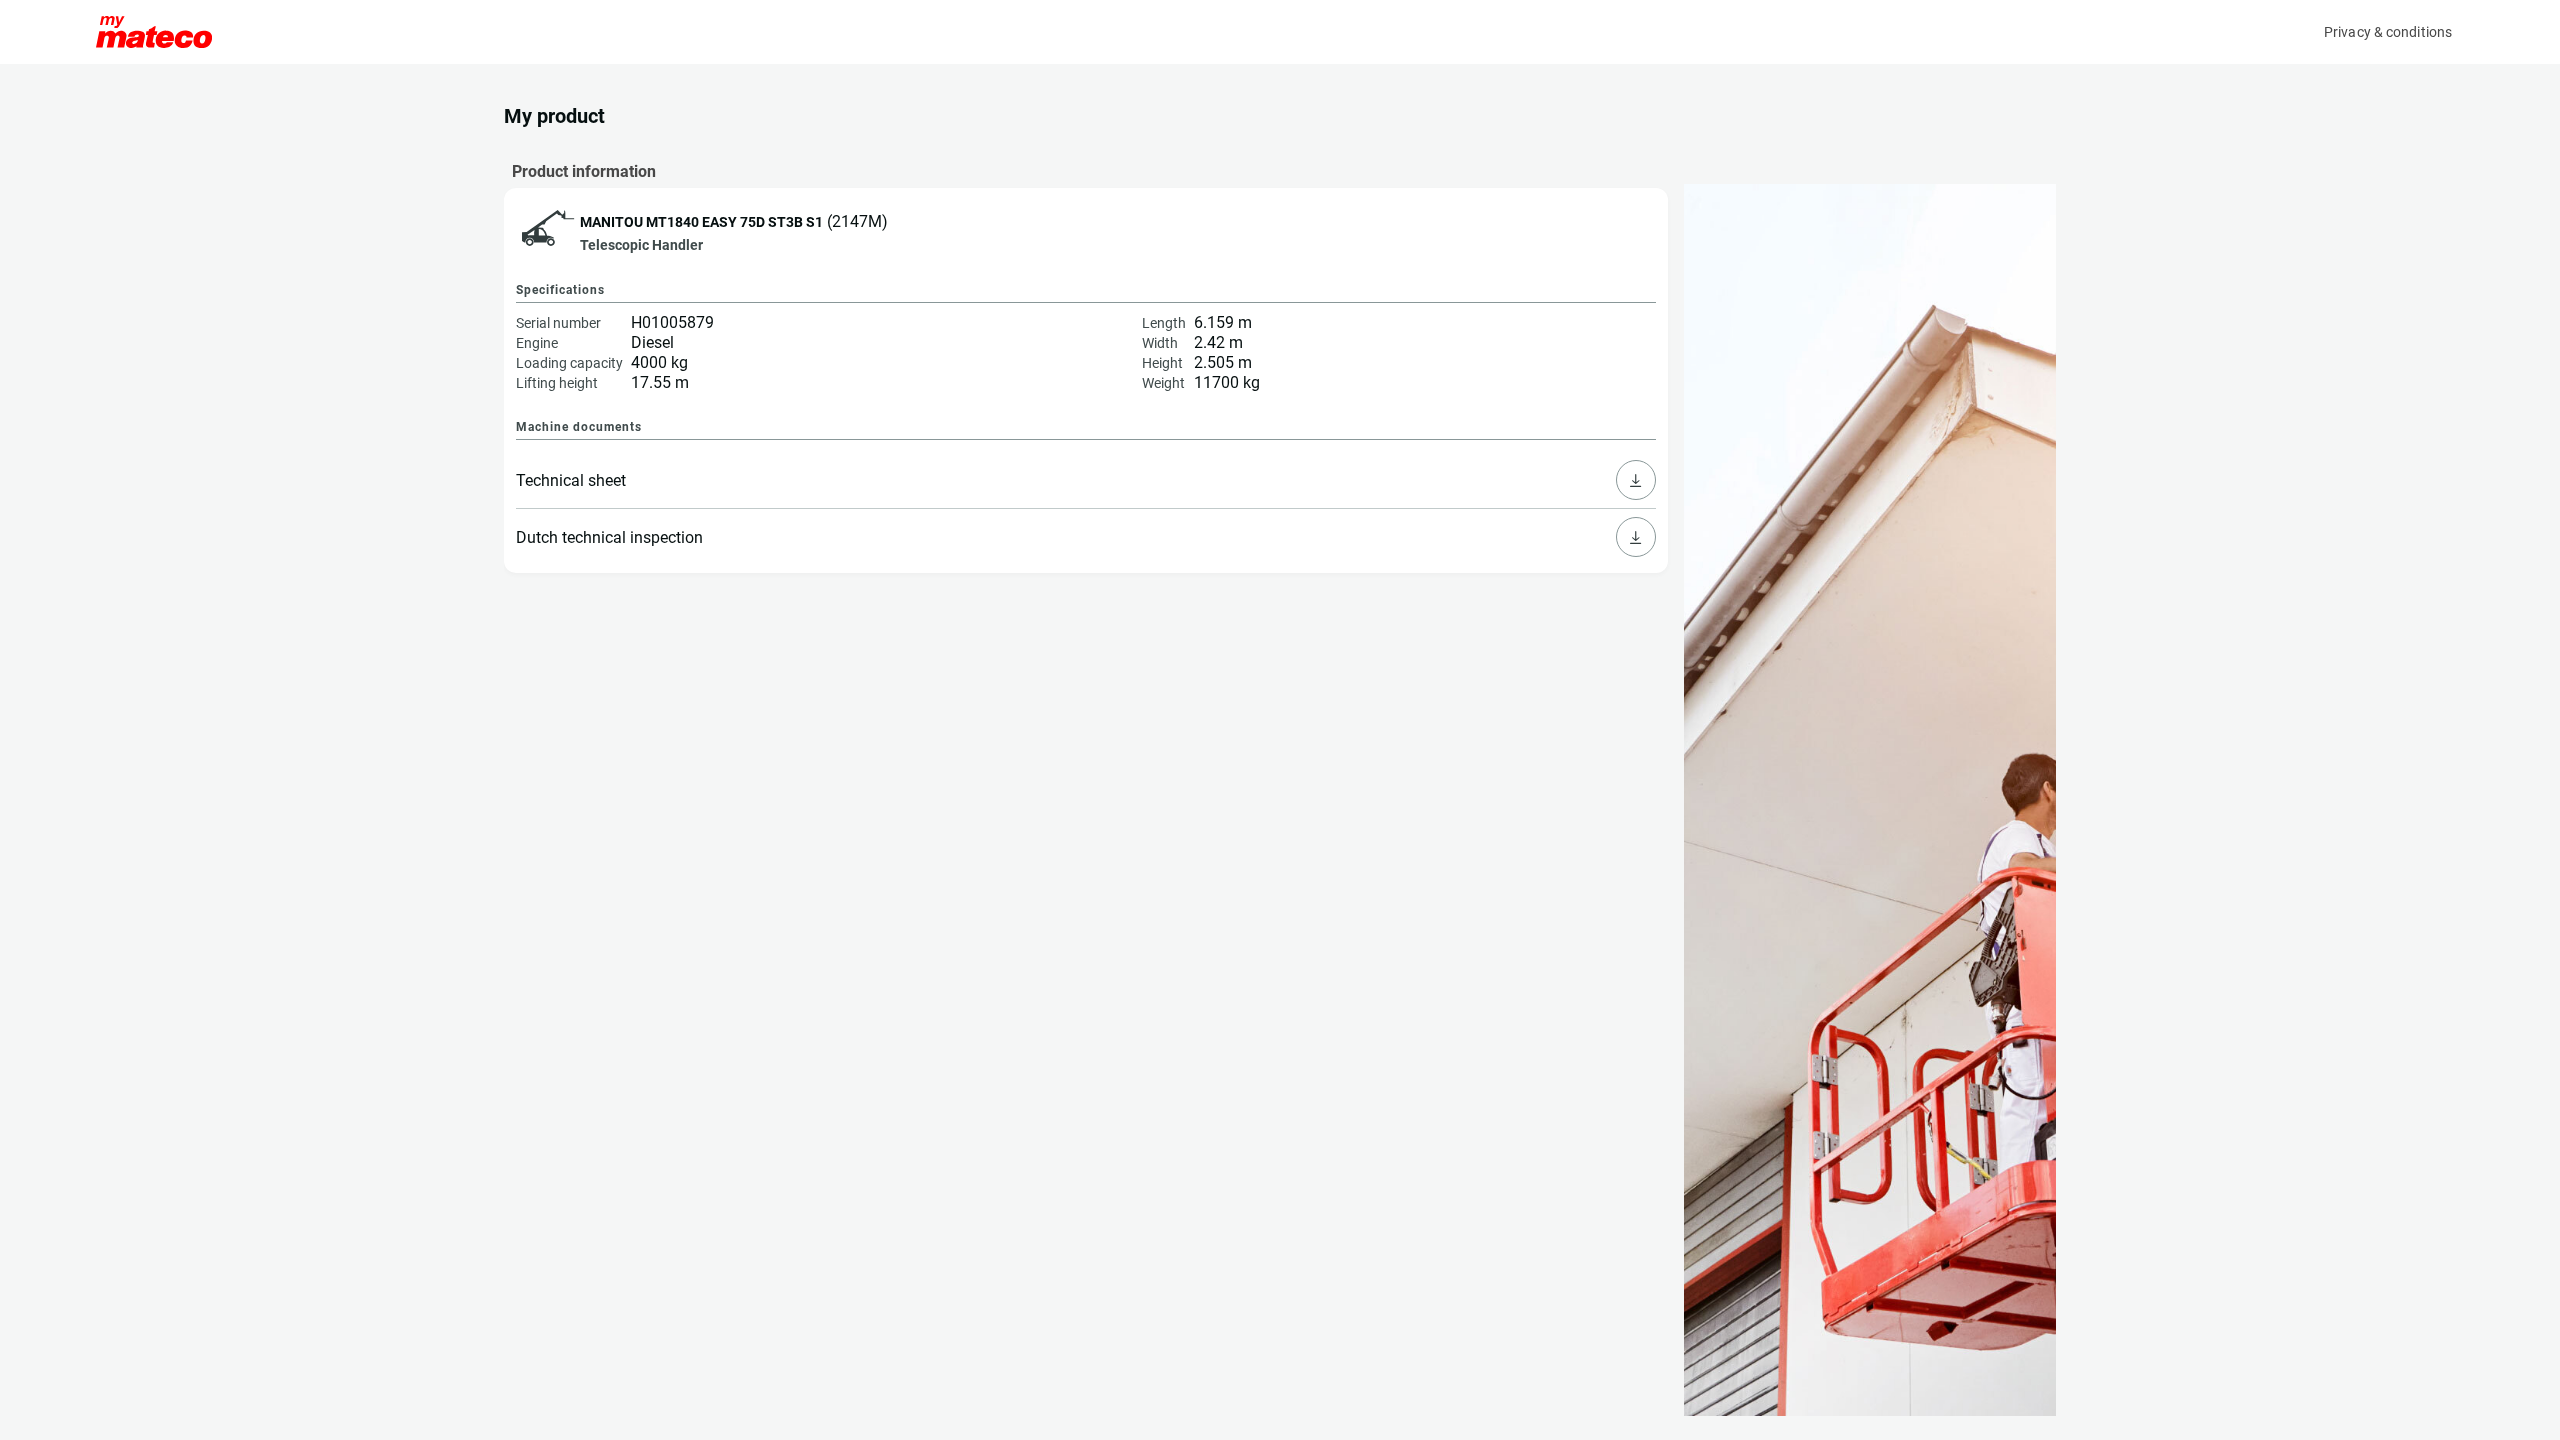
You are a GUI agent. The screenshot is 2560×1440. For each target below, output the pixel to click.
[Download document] (1636, 480)
